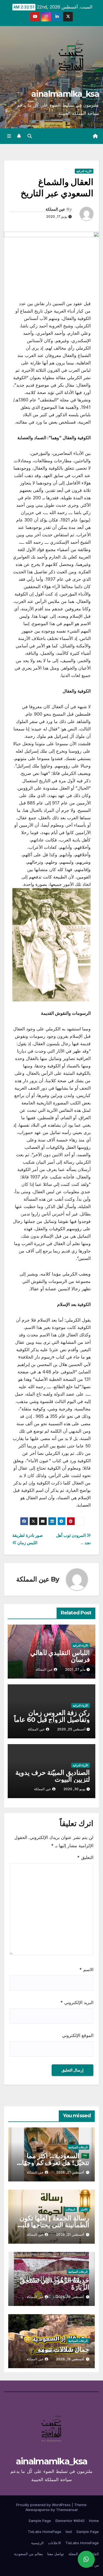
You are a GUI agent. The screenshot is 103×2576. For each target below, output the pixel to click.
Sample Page (40, 2521)
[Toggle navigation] (9, 136)
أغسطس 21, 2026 (70, 2172)
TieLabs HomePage (44, 2532)
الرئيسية (37, 2543)
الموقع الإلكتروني (78, 2035)
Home (94, 2521)
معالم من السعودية (28, 2554)
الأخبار (84, 2209)
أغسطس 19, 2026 (70, 2297)
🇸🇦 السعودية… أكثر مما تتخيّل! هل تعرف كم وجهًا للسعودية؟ (56, 2163)
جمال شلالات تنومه (63, 2349)
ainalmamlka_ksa (65, 94)
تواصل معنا (56, 2554)
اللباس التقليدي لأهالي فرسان (60, 1656)
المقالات (70, 2209)
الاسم (86, 1969)
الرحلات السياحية (78, 2147)
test (69, 2532)
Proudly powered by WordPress (44, 2505)
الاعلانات (55, 2543)
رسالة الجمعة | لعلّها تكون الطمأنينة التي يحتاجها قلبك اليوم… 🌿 (53, 2225)
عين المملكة (55, 209)
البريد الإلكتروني (77, 2002)
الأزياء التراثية (84, 171)
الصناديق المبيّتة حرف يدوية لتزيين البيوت (53, 1776)
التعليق (85, 1857)
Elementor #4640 (70, 2521)
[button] (30, 136)
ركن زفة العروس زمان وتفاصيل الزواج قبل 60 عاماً (52, 1716)
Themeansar (67, 2510)
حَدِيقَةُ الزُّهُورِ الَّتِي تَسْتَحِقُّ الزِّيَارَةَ (55, 2284)
